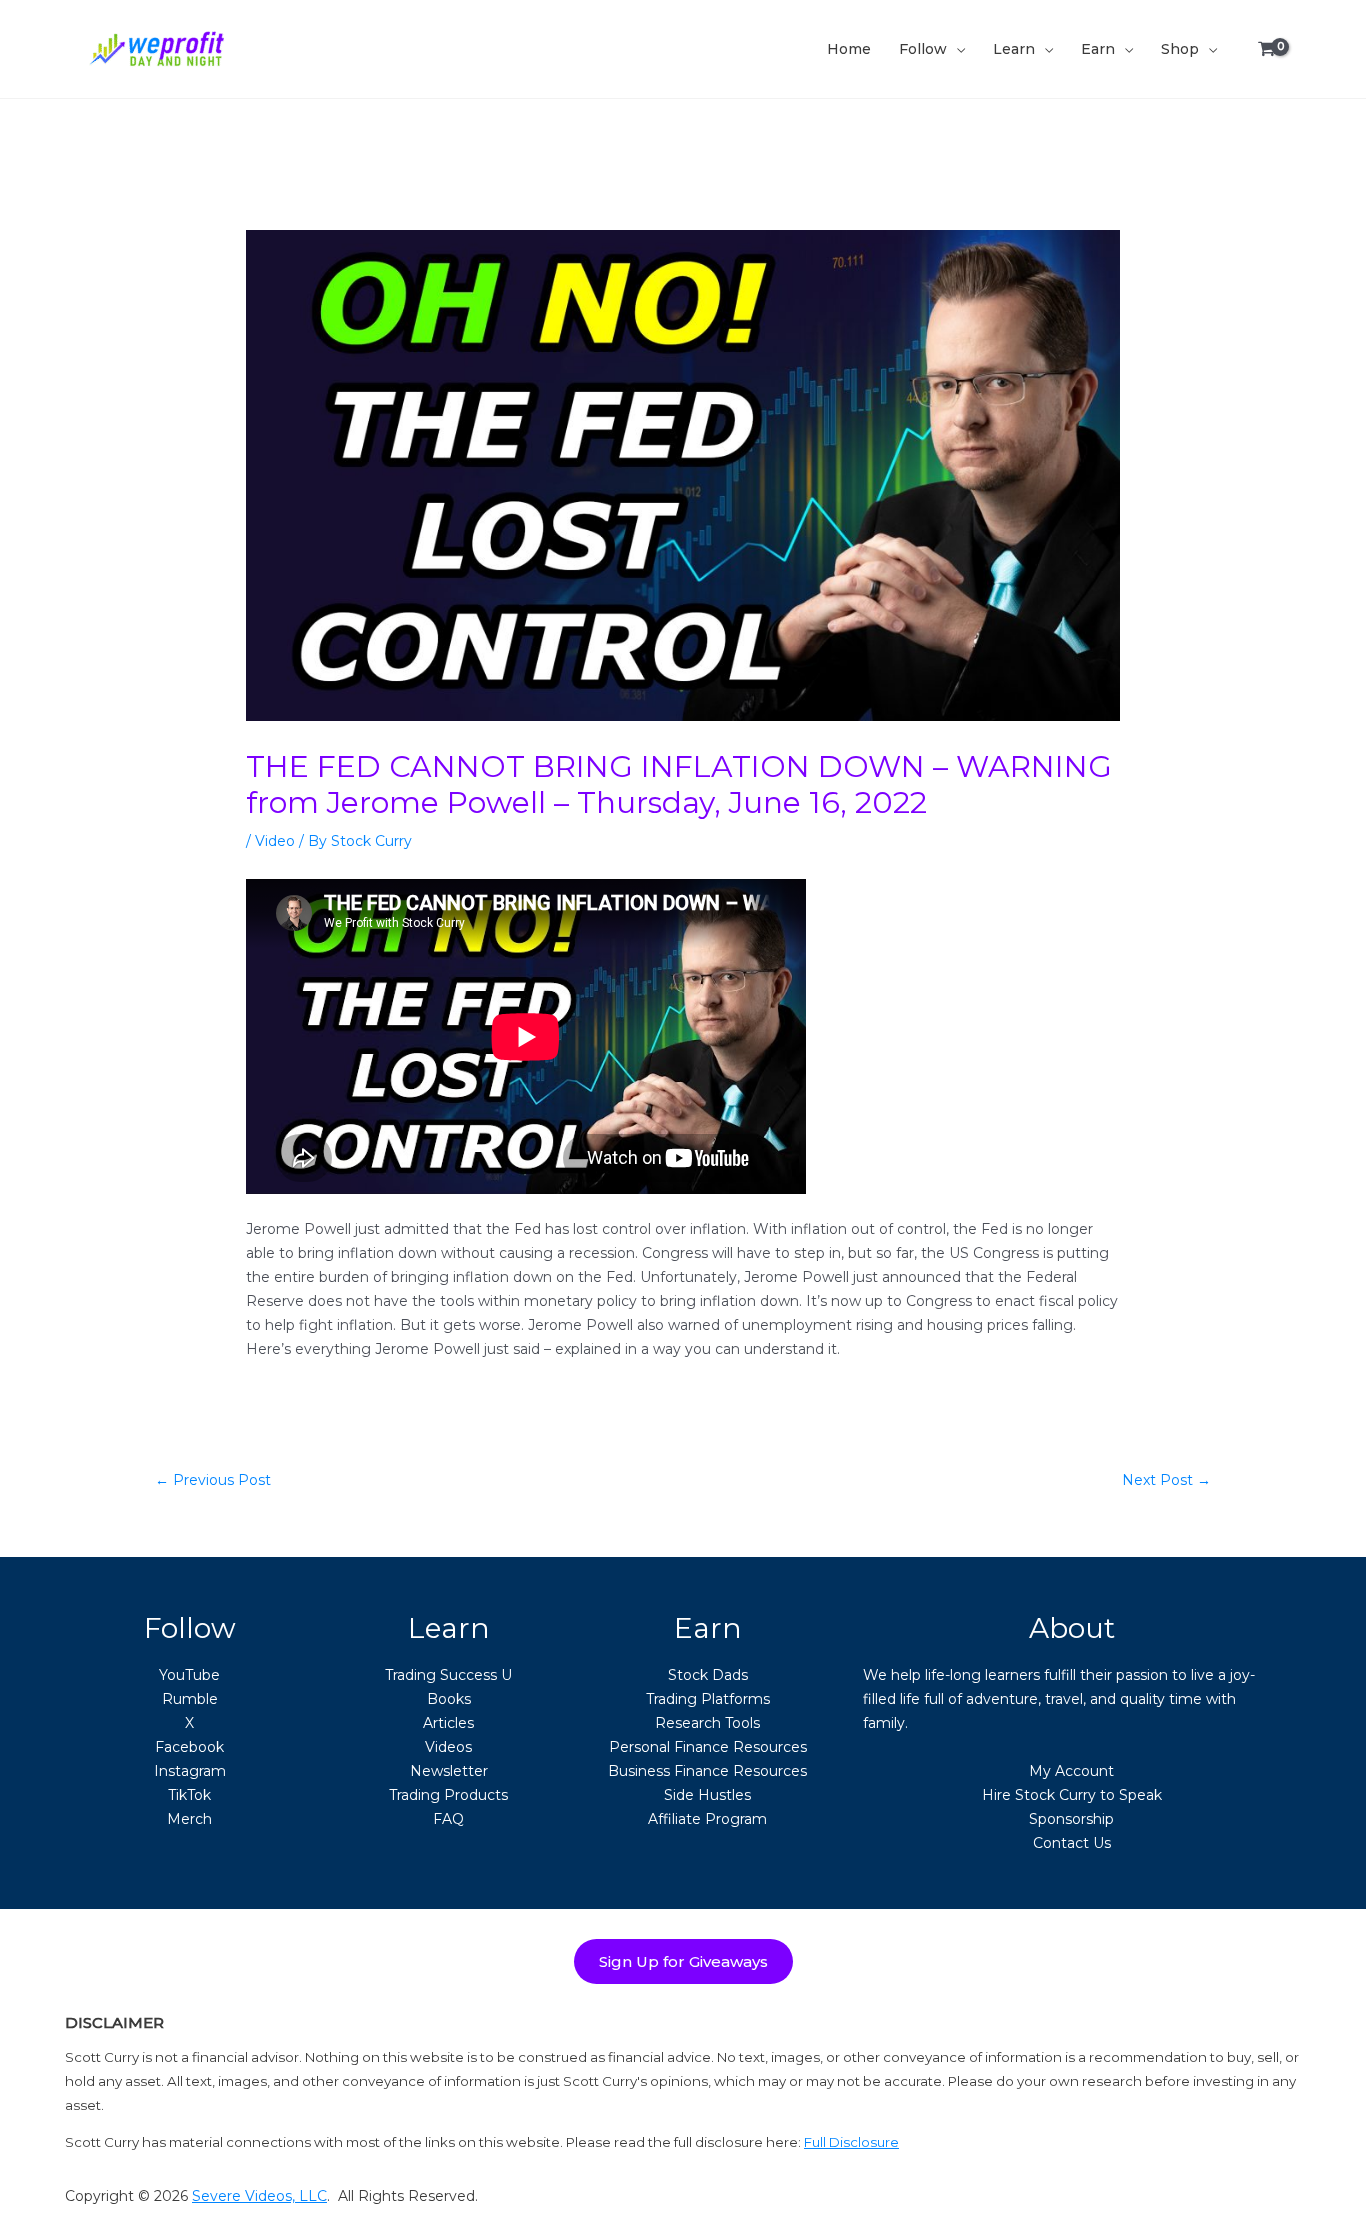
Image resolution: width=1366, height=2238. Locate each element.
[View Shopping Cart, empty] (1267, 49)
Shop (1180, 49)
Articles (448, 1723)
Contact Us (1072, 1843)
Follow (923, 49)
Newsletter (449, 1771)
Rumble (190, 1699)
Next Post (1166, 1480)
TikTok (189, 1795)
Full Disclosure (851, 2142)
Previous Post (213, 1480)
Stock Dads (708, 1675)
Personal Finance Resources (708, 1747)
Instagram (190, 1771)
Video (275, 841)
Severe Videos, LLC (259, 2196)
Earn (1098, 49)
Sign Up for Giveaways (683, 1961)
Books (449, 1699)
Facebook (189, 1747)
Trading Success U (448, 1675)
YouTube (189, 1675)
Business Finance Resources (707, 1771)
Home (849, 49)
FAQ (448, 1819)
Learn (1014, 49)
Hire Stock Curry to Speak (1072, 1795)
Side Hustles (707, 1795)
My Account (1071, 1771)
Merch (189, 1819)
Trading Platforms (708, 1699)
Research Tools (707, 1723)
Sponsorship (1071, 1819)
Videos (448, 1747)
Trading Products (448, 1795)
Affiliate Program (707, 1819)
